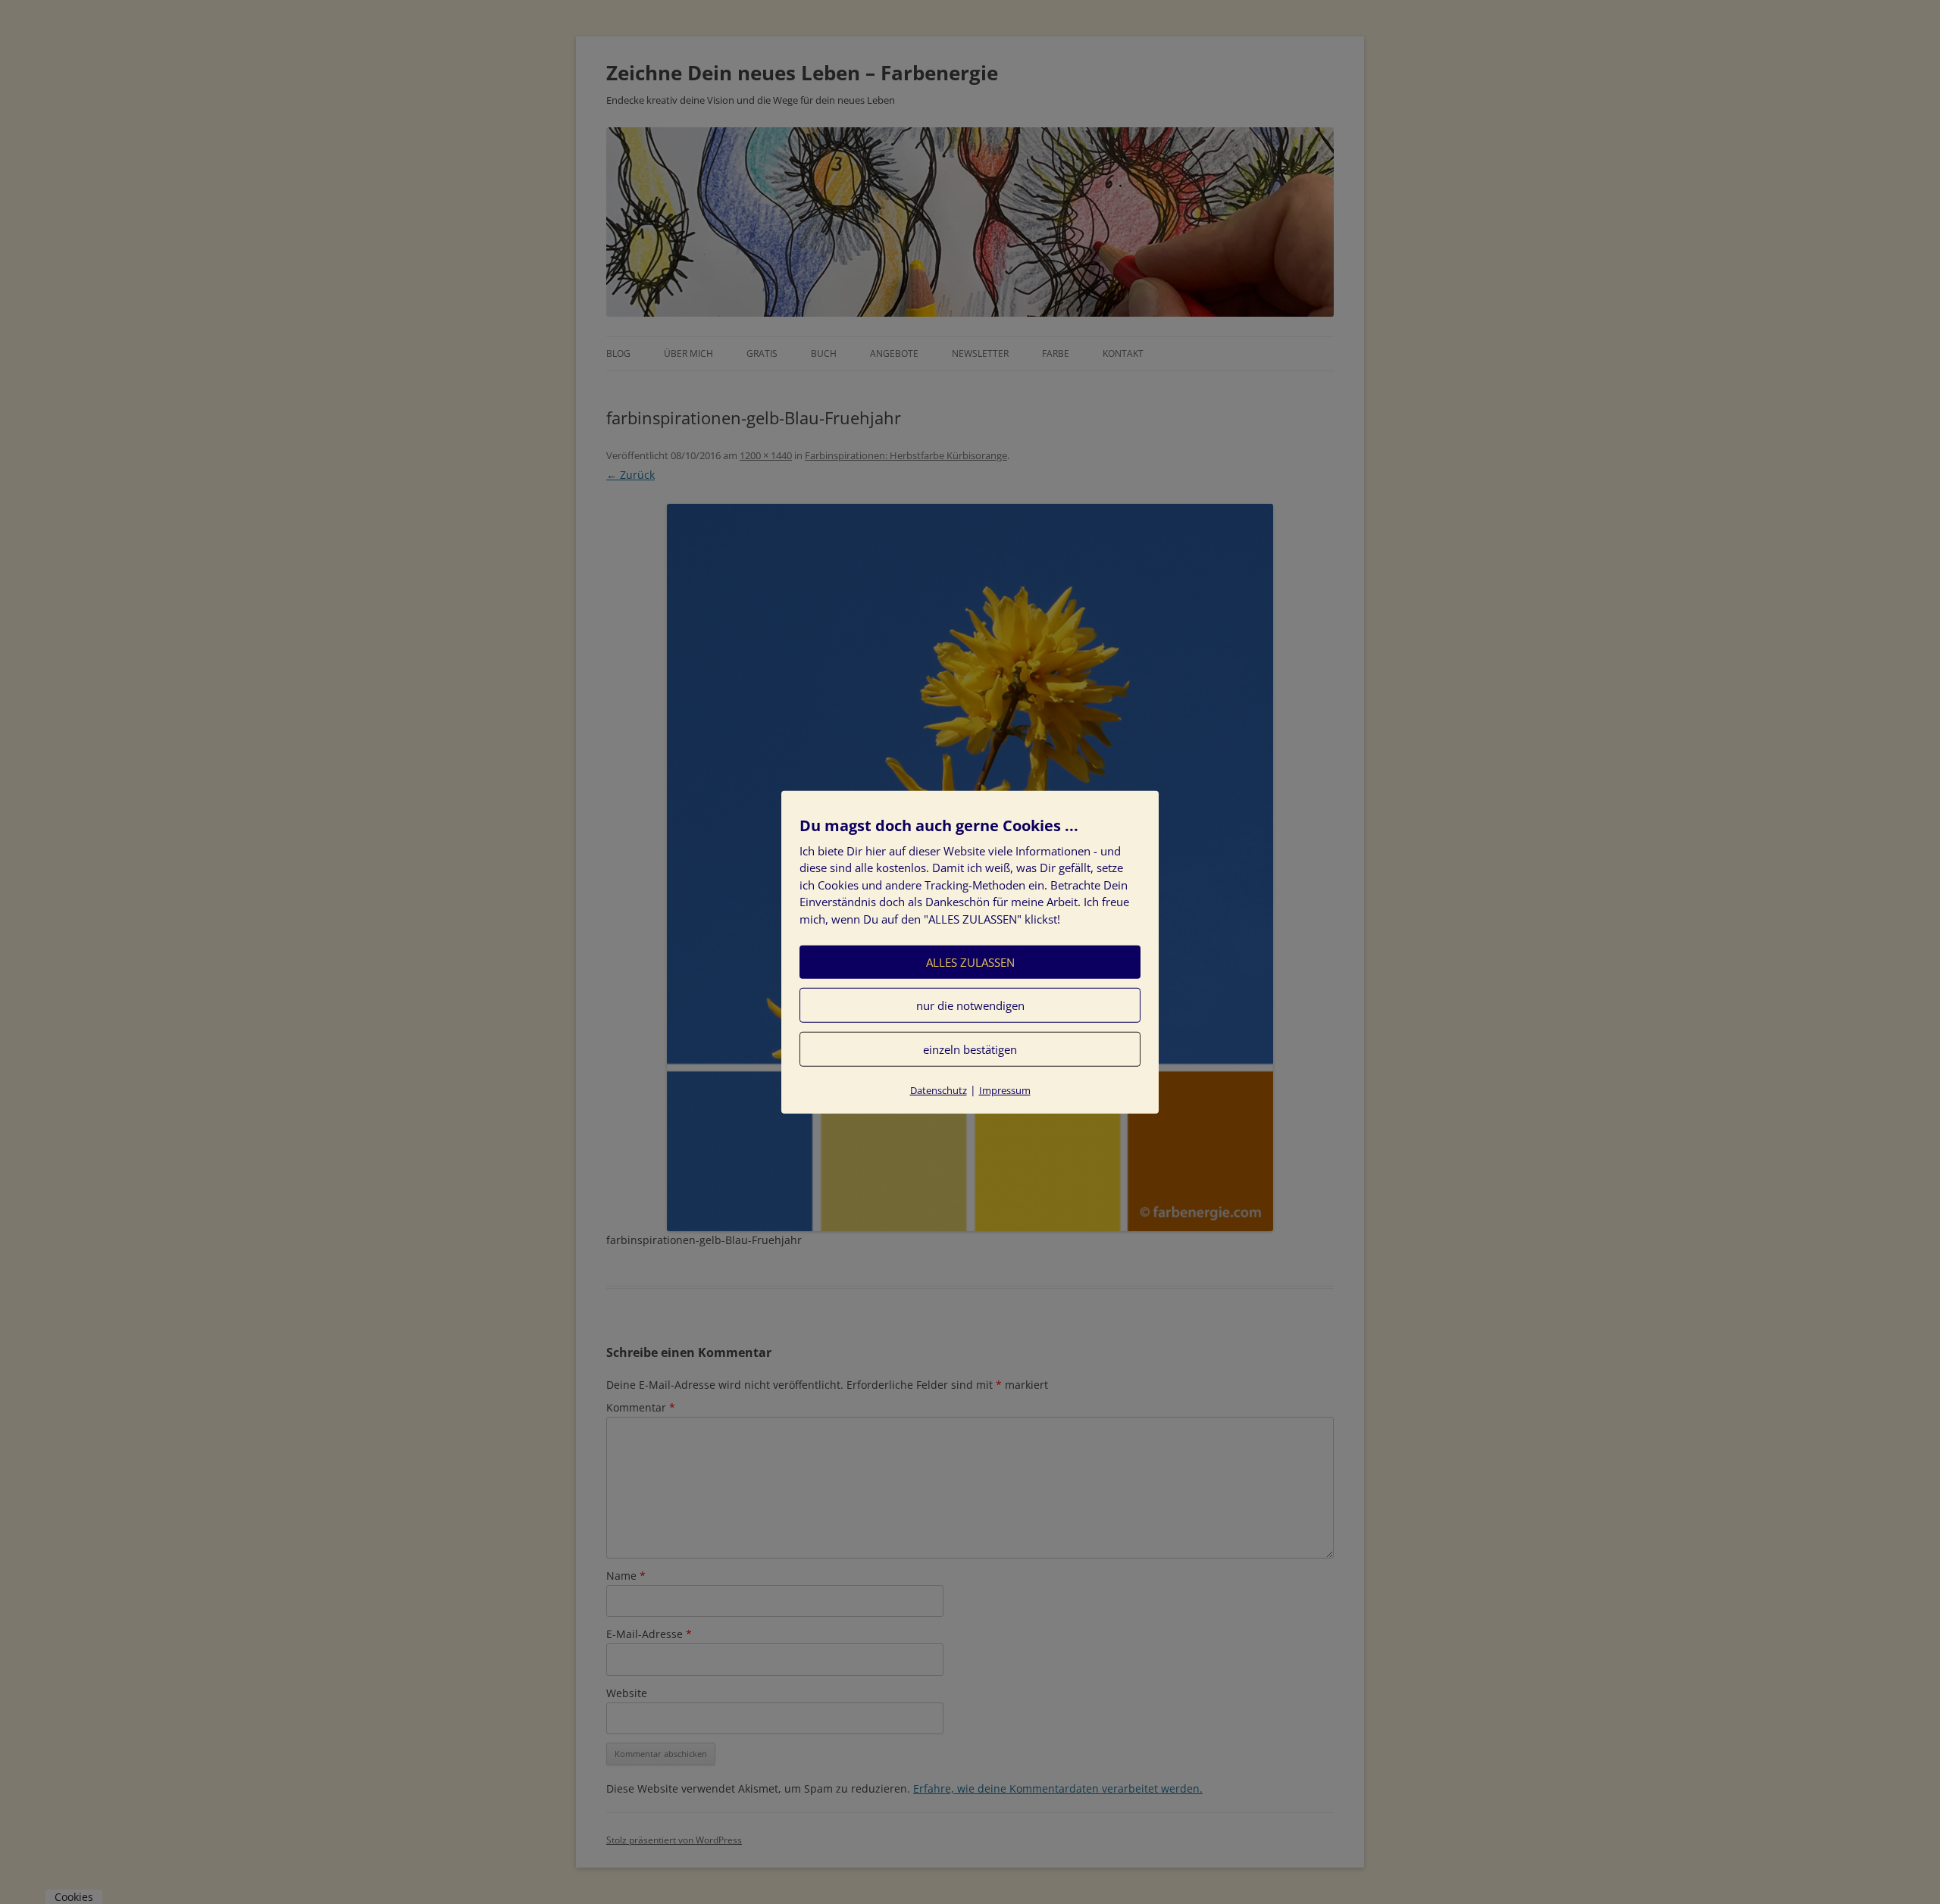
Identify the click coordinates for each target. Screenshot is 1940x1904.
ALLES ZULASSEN (970, 962)
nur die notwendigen (970, 1005)
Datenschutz (939, 1090)
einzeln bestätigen (970, 1049)
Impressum (1005, 1090)
